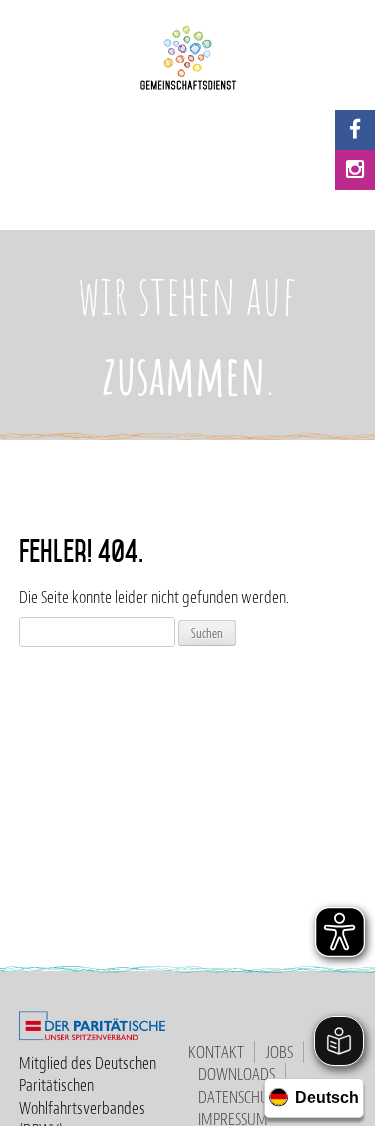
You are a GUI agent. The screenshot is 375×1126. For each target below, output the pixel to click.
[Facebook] (355, 130)
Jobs (279, 1052)
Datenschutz (240, 1097)
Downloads (236, 1074)
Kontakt (216, 1052)
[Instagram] (355, 170)
